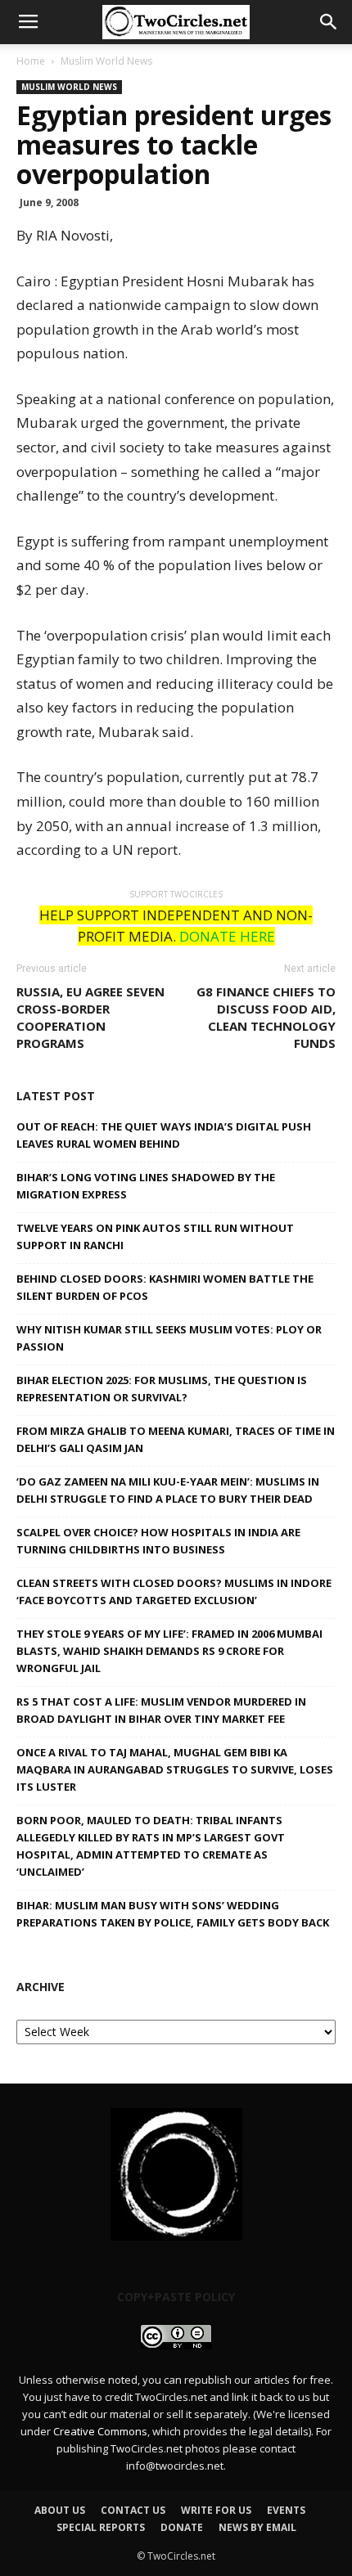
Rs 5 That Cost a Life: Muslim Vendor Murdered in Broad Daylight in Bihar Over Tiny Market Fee (161, 1710)
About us (60, 2510)
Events (286, 2510)
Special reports (101, 2527)
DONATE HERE (227, 936)
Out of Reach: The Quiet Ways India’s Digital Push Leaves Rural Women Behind (164, 1135)
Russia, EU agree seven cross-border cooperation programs (90, 1017)
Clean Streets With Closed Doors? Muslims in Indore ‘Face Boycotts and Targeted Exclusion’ (174, 1591)
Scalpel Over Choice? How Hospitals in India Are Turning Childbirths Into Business (158, 1541)
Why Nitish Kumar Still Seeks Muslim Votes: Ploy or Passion (169, 1338)
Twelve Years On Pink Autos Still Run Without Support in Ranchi (155, 1236)
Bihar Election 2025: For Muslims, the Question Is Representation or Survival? (162, 1389)
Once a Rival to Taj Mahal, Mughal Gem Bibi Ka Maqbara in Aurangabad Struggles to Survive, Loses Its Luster (175, 1769)
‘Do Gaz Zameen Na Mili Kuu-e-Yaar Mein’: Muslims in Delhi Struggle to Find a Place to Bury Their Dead (168, 1490)
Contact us (133, 2510)
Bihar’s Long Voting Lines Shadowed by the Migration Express (146, 1186)
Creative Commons (100, 2431)
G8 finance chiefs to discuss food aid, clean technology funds (266, 1017)
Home (31, 61)
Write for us (216, 2510)
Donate (182, 2527)
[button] (329, 22)
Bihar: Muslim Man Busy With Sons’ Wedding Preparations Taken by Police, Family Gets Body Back (173, 1914)
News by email (257, 2527)
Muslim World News (106, 61)
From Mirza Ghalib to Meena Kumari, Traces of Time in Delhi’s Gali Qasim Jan (176, 1439)
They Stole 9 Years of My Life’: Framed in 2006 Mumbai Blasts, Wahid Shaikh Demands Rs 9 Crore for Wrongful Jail (169, 1651)
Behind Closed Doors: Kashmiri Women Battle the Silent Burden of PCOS (165, 1287)
